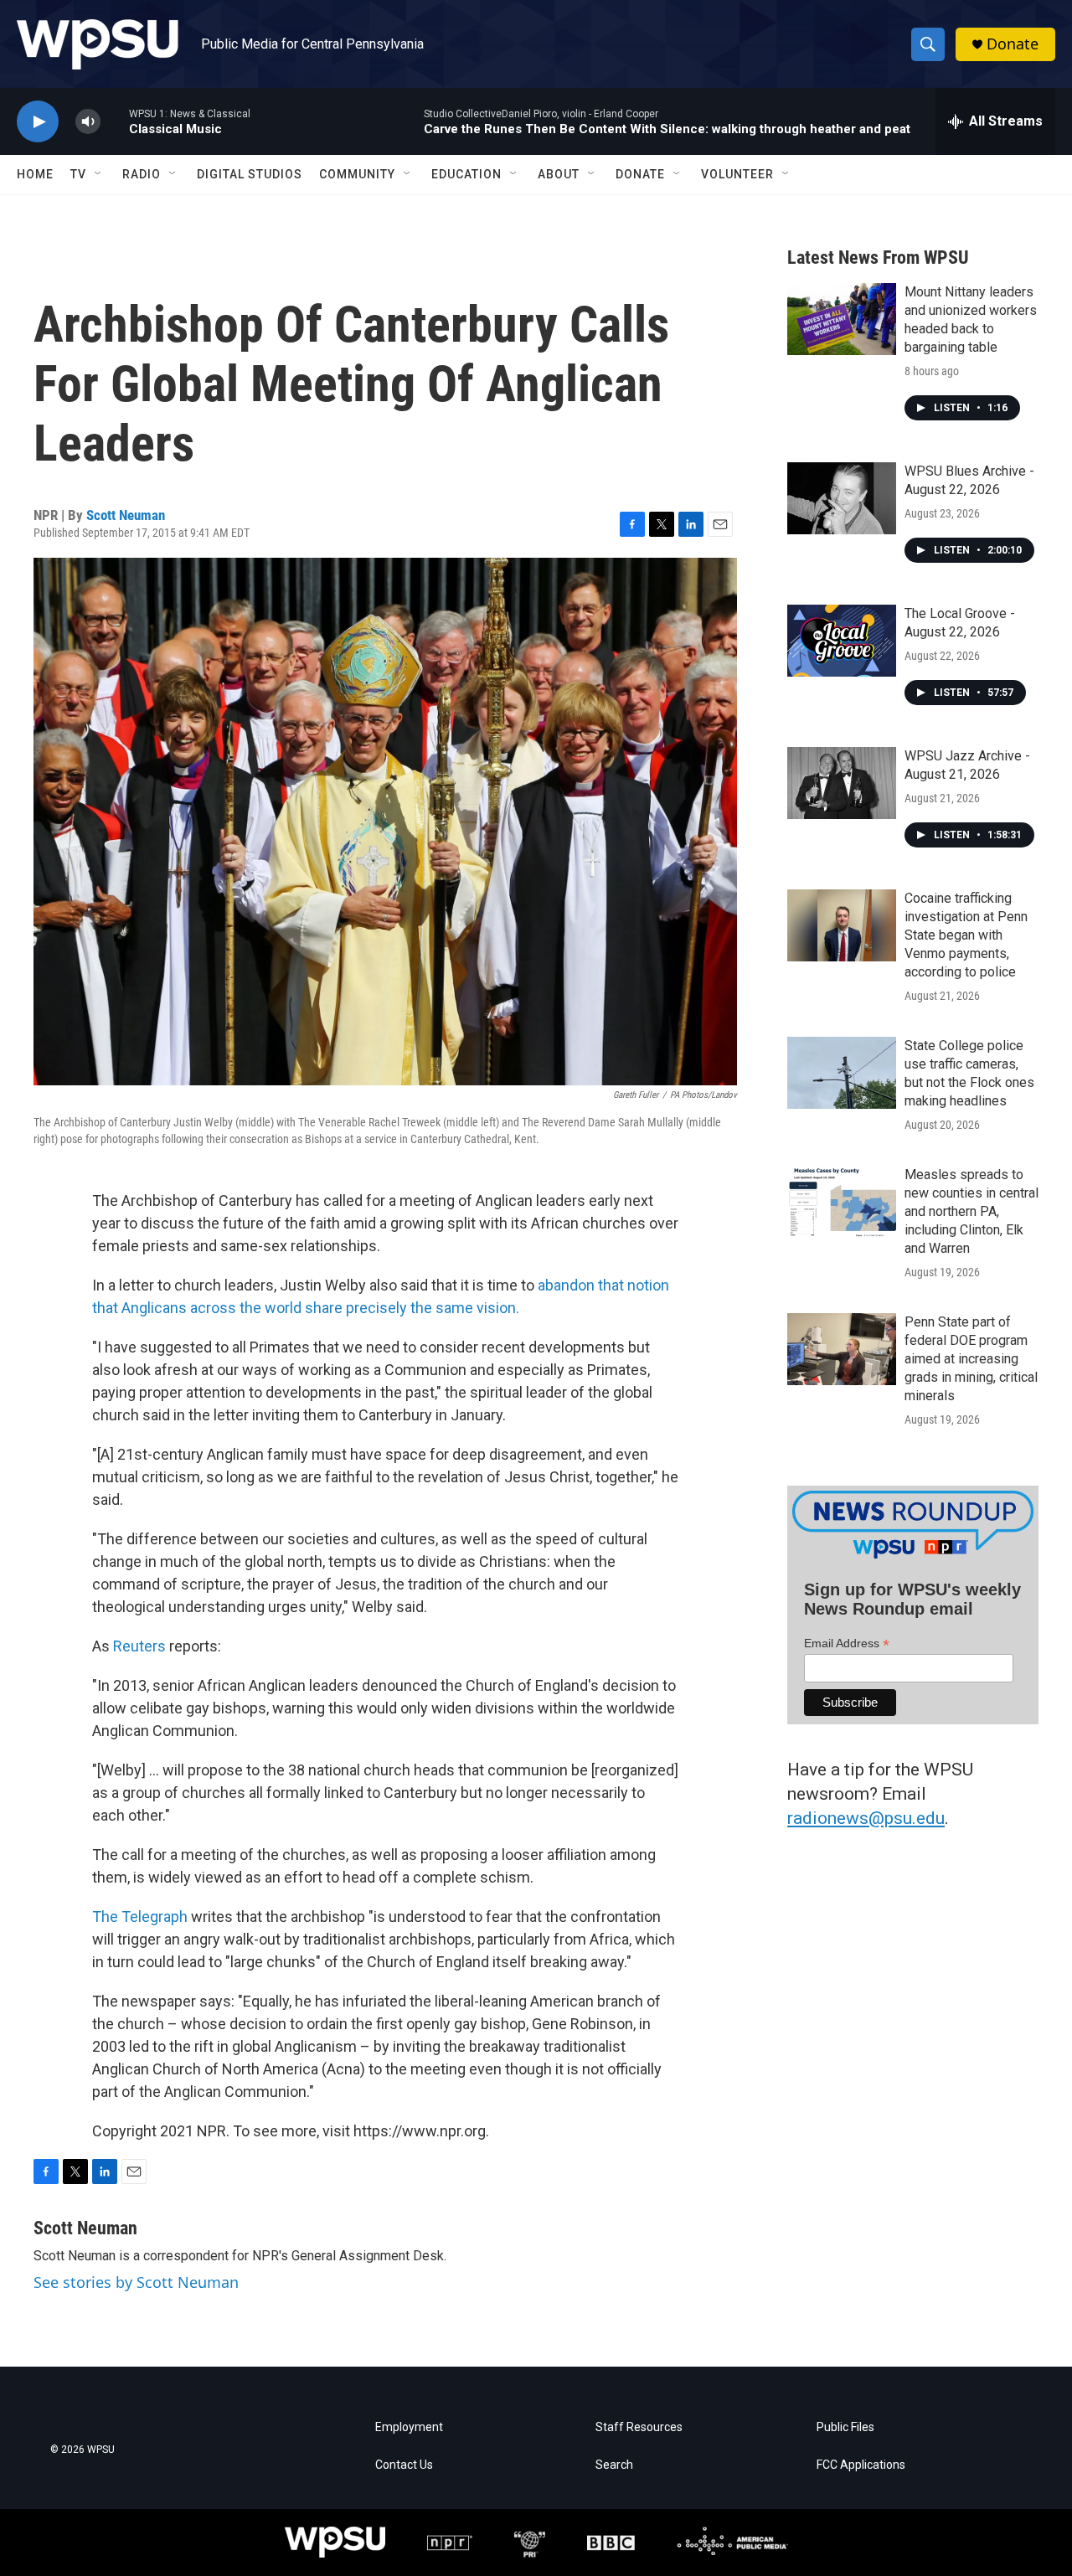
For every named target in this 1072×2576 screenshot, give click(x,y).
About (559, 174)
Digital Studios (250, 174)
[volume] (88, 122)
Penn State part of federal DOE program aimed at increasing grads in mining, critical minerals (971, 1359)
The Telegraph (140, 1917)
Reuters (139, 1646)
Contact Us (404, 2465)
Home (35, 174)
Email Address (847, 1643)
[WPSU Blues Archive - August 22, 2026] (842, 498)
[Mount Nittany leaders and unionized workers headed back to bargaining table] (842, 319)
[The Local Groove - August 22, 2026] (842, 641)
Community (357, 174)
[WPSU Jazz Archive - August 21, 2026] (842, 783)
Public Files (845, 2427)
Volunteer (737, 174)
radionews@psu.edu (866, 1818)
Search (614, 2465)
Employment (409, 2427)
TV (78, 174)
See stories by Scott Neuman (136, 2282)
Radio (142, 174)
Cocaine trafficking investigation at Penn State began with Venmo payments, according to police (966, 935)
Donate (1013, 44)
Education (466, 174)
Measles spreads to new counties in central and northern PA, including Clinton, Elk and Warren (971, 1211)
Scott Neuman (126, 515)
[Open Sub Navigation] (99, 174)
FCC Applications (861, 2465)
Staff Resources (639, 2427)
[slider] (115, 121)
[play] (38, 122)
